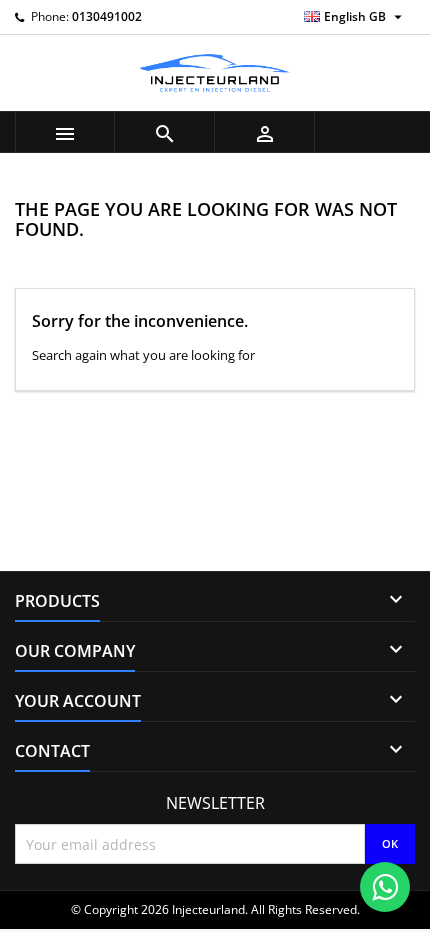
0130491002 (107, 16)
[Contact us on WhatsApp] (385, 887)
